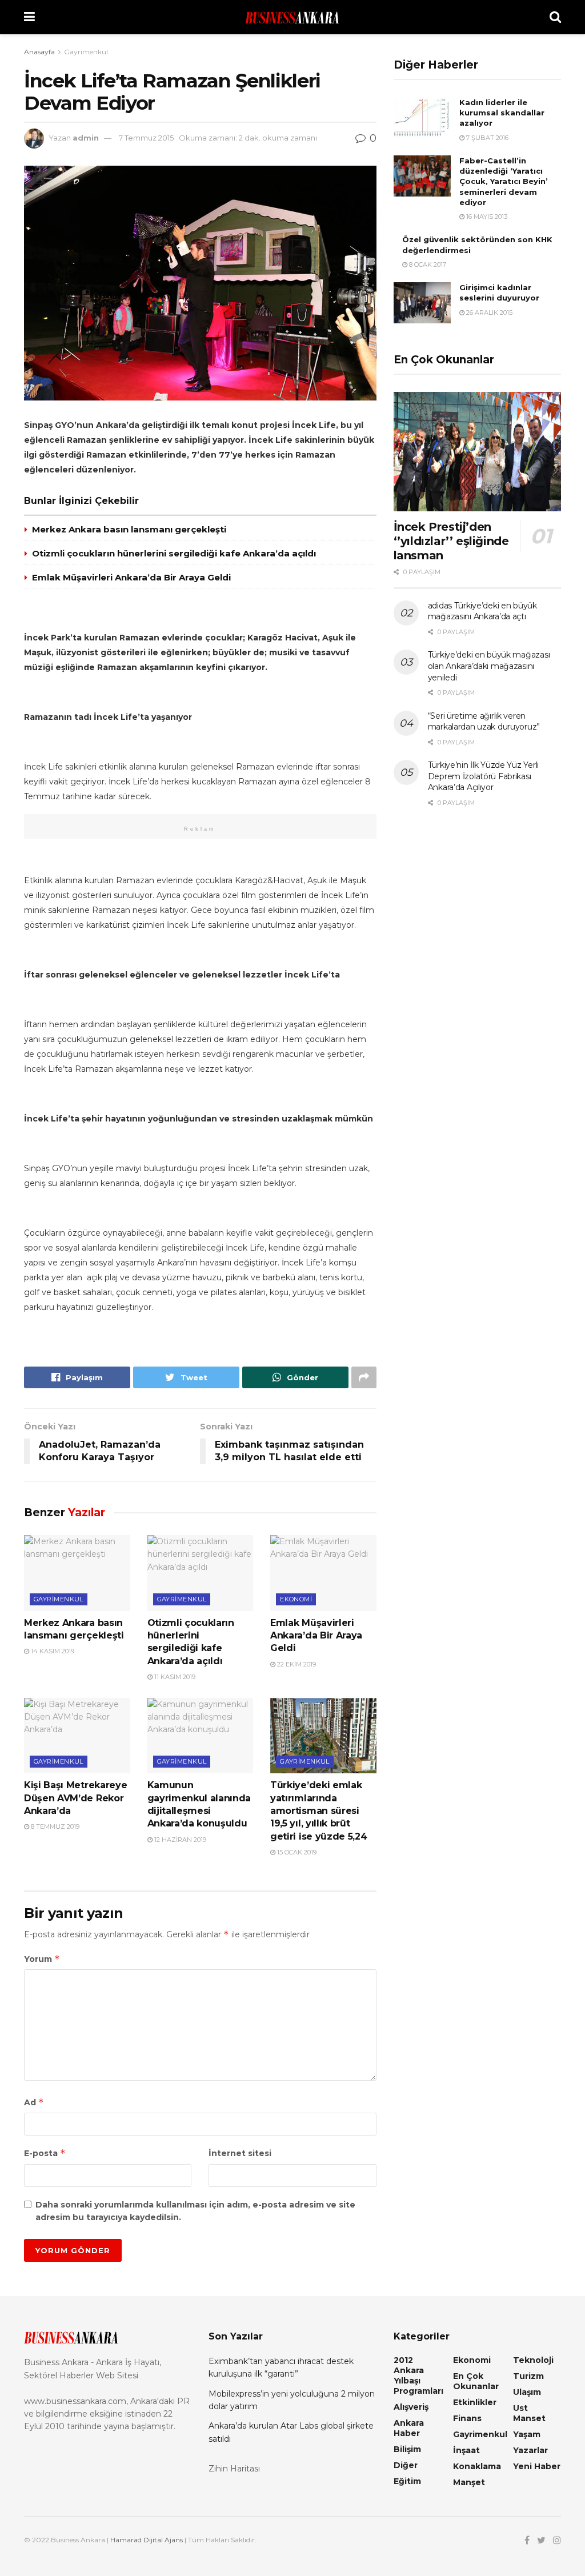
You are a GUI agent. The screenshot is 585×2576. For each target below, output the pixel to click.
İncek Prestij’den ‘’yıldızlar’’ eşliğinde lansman (451, 541)
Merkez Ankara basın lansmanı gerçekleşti (129, 529)
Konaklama (477, 2466)
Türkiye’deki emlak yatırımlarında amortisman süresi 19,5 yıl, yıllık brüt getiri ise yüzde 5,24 (318, 1811)
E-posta (45, 2153)
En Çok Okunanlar (476, 2381)
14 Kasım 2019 (52, 1651)
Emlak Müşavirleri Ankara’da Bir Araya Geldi (131, 577)
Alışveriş (411, 2407)
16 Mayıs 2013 (486, 217)
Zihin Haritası (234, 2469)
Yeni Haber (537, 2466)
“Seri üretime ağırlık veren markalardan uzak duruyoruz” (484, 722)
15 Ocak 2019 (296, 1852)
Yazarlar (530, 2450)
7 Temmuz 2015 (146, 138)
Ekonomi (296, 1599)
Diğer (406, 2465)
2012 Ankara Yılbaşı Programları (418, 2375)
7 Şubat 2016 (486, 138)
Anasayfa (39, 52)
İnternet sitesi (240, 2153)
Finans (467, 2418)
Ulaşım (527, 2392)
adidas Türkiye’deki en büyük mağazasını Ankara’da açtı (482, 611)
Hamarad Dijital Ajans (147, 2540)
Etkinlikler (475, 2402)
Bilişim (407, 2449)
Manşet (469, 2482)
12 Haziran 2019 (179, 1840)
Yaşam (527, 2434)
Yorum (42, 1959)
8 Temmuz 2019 (54, 1826)
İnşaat (466, 2450)
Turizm (528, 2376)
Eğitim (407, 2481)
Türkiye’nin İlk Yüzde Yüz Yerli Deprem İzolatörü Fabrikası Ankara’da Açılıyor (483, 776)
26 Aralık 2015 (488, 313)
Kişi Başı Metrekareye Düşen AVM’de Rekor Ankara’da (75, 1798)
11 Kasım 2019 (174, 1677)
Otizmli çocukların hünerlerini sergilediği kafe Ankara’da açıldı (174, 553)
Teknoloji (533, 2360)
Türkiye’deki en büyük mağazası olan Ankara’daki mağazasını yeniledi (489, 666)
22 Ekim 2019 (296, 1664)
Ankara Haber (409, 2428)
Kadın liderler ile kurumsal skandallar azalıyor (502, 113)
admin (86, 138)
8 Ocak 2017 (427, 265)
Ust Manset (529, 2413)
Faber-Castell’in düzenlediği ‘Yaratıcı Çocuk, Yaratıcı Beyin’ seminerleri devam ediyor (504, 181)
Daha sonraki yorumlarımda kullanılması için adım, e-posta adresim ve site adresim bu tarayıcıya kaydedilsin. (195, 2211)
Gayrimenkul (86, 52)
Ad (34, 2102)
